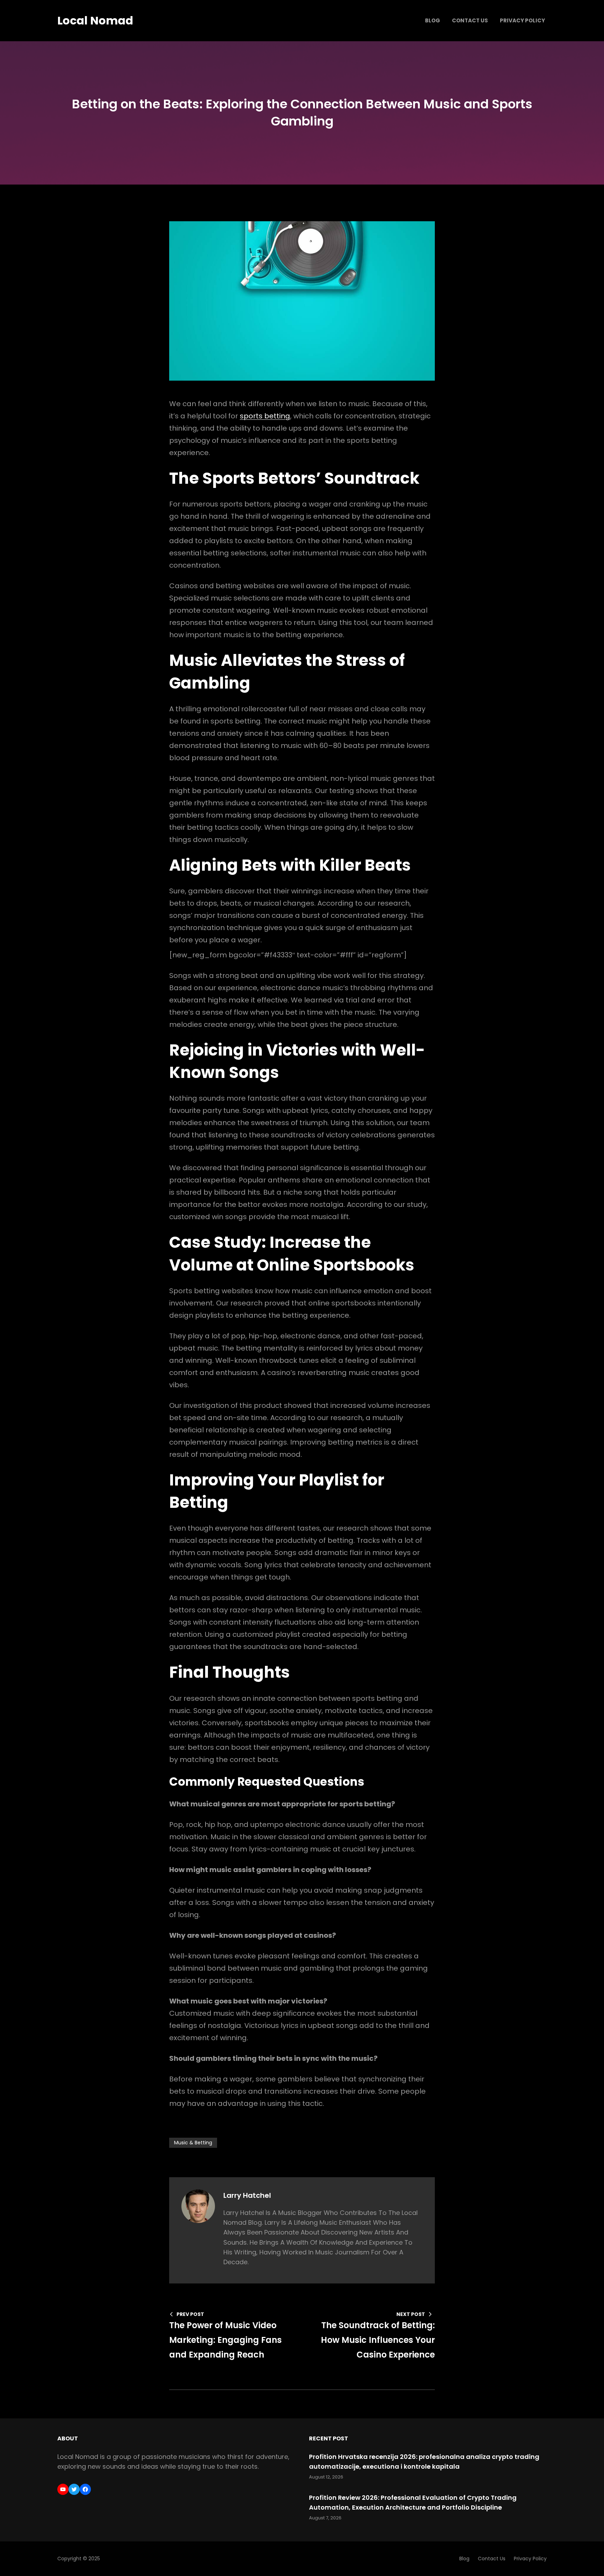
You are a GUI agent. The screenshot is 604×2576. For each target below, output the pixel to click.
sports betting (265, 416)
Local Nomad (95, 20)
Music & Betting (193, 2143)
